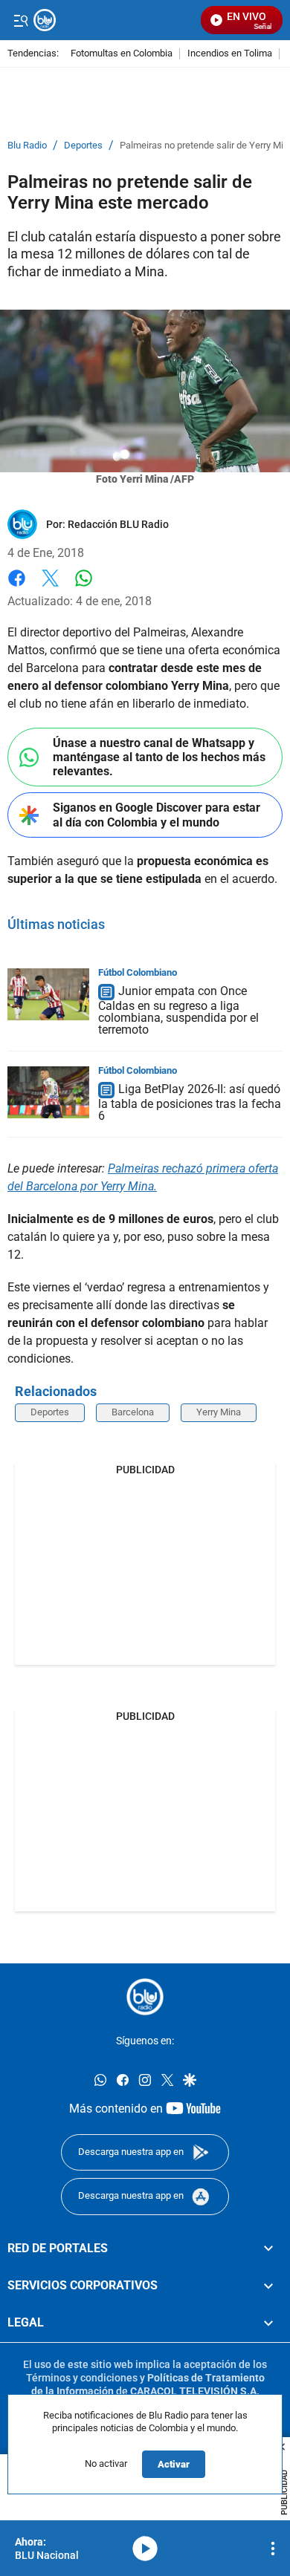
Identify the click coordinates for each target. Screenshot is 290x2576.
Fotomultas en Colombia (122, 54)
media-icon (145, 2549)
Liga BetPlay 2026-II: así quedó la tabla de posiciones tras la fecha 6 (190, 1102)
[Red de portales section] (268, 2248)
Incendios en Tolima (230, 54)
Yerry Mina (219, 1412)
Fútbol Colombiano (138, 972)
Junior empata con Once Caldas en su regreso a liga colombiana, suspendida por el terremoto (178, 1010)
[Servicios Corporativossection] (268, 2286)
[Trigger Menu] (20, 20)
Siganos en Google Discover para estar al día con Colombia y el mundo (157, 815)
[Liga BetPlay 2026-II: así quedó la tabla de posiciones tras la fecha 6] (48, 1092)
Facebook (17, 587)
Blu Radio (27, 146)
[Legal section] (268, 2323)
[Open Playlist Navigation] (273, 2549)
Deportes (83, 146)
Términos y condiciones (82, 2378)
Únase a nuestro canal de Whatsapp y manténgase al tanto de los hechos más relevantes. (159, 757)
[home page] (145, 1997)
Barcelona (133, 1412)
